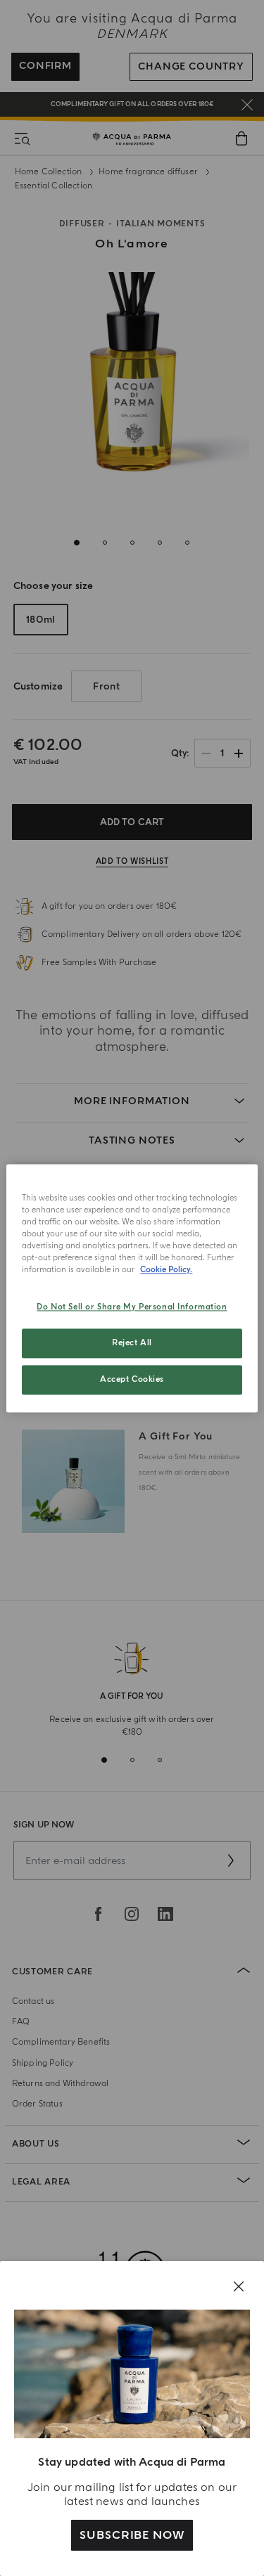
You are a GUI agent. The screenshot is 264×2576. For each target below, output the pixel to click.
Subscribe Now (132, 2535)
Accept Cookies (132, 1379)
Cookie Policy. (166, 1270)
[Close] (239, 2286)
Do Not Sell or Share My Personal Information (132, 1307)
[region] (132, 1288)
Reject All (132, 1343)
